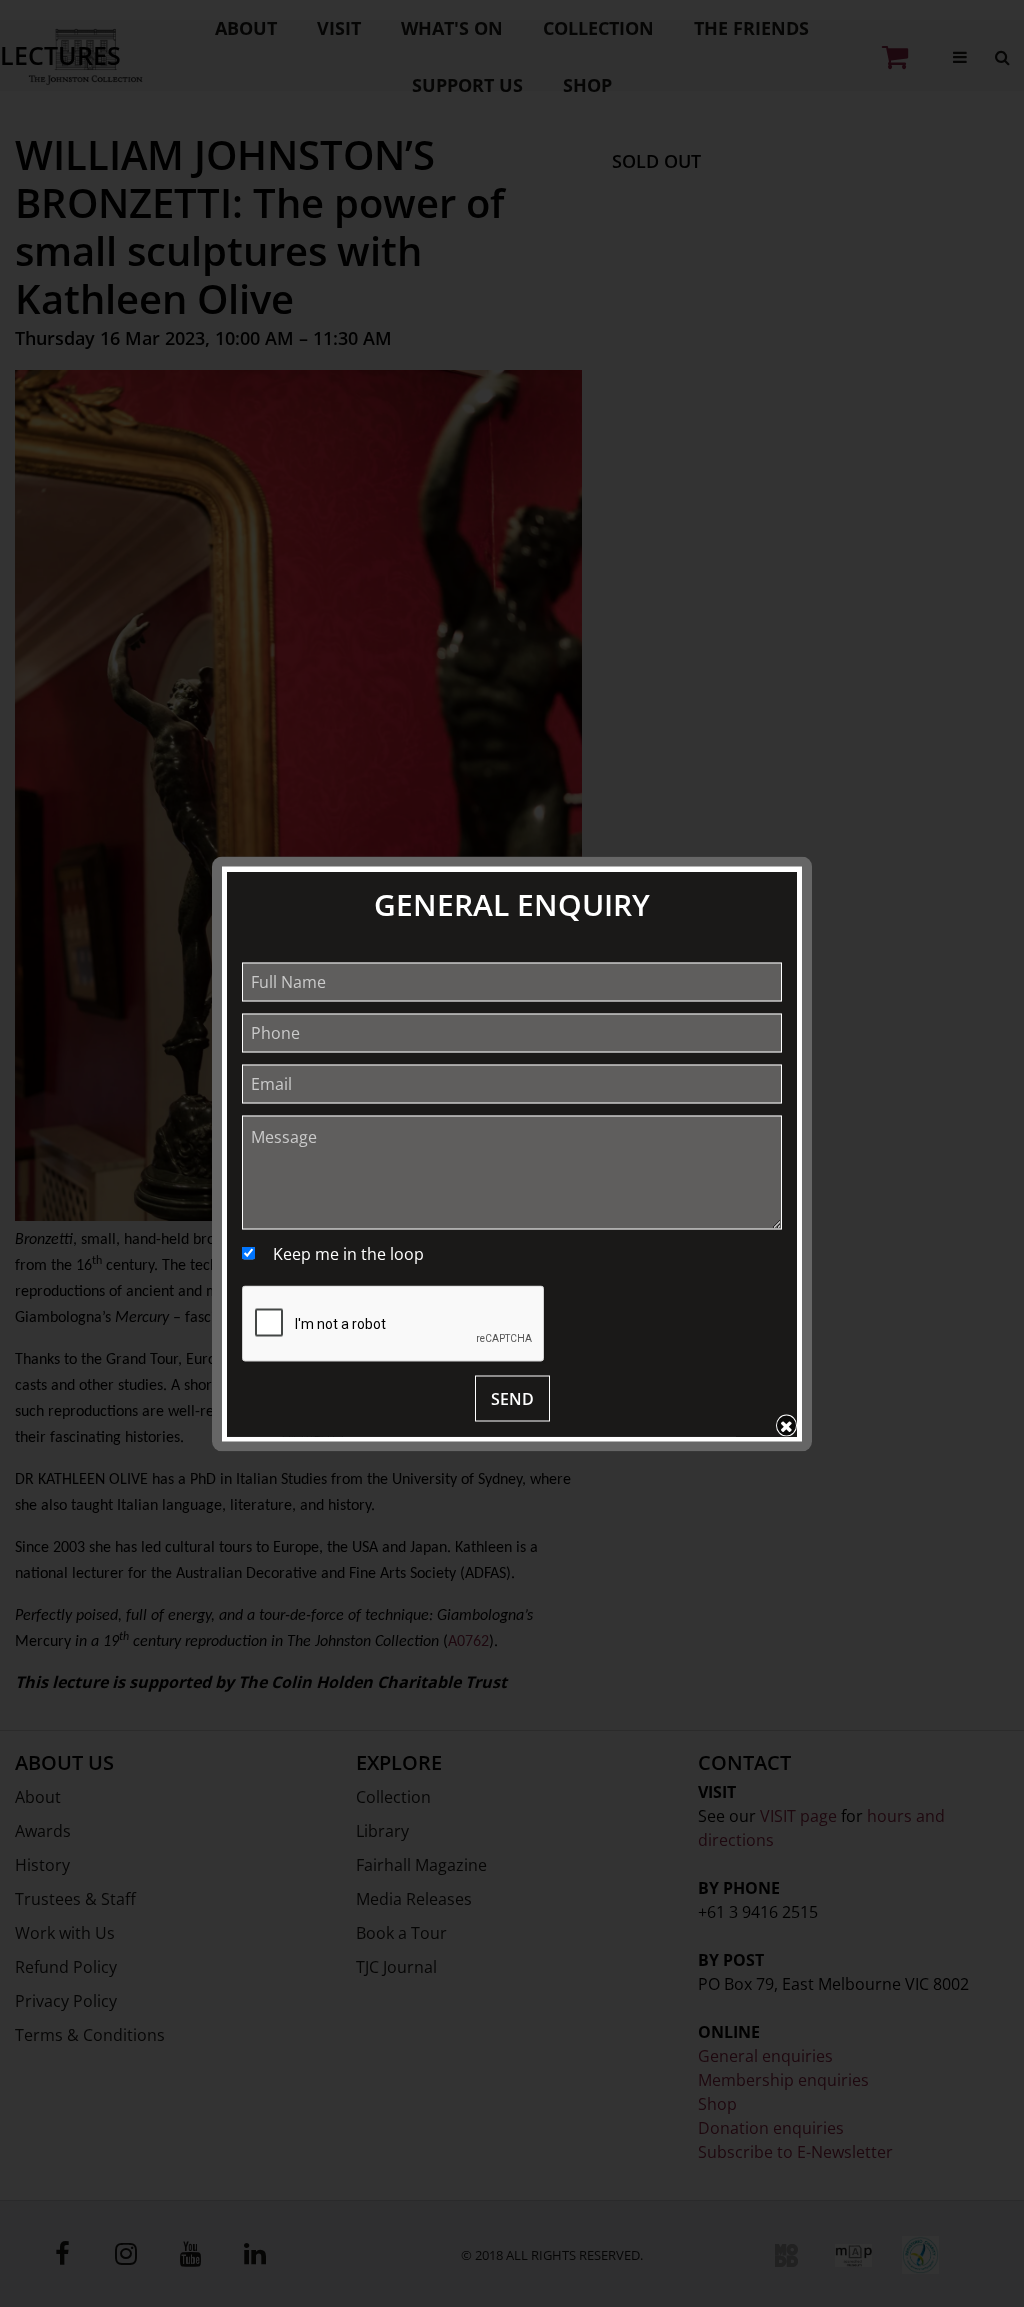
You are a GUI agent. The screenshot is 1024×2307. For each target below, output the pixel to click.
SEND (512, 1398)
